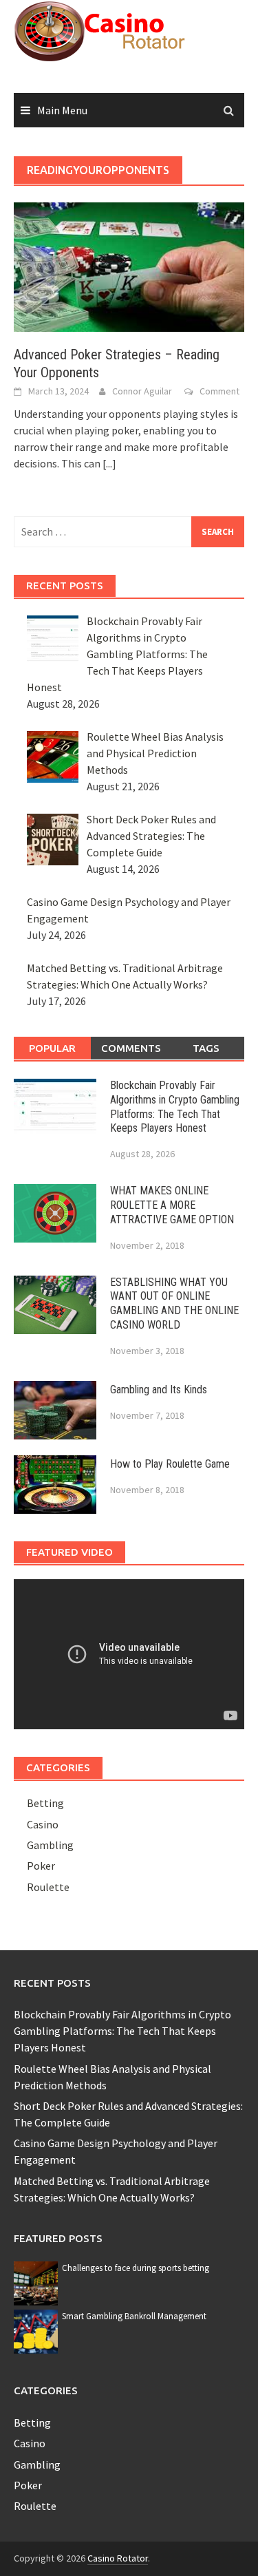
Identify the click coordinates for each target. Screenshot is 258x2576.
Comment (219, 391)
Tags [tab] (206, 1048)
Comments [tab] (131, 1048)
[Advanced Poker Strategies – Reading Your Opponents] (129, 266)
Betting (45, 1803)
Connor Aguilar (142, 391)
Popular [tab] (52, 1048)
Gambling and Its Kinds (159, 1390)
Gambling (50, 1845)
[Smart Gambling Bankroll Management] (36, 2330)
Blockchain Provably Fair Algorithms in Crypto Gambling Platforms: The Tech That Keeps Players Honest (175, 1107)
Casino (43, 1824)
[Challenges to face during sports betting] (36, 2282)
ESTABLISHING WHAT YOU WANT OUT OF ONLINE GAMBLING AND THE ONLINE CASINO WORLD (174, 1303)
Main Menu (62, 110)
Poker (41, 1866)
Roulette (48, 1887)
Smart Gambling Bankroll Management (134, 2316)
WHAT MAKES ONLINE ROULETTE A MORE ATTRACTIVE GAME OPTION (172, 1205)
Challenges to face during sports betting (136, 2268)
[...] (109, 463)
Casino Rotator (118, 2558)
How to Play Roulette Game (170, 1464)
